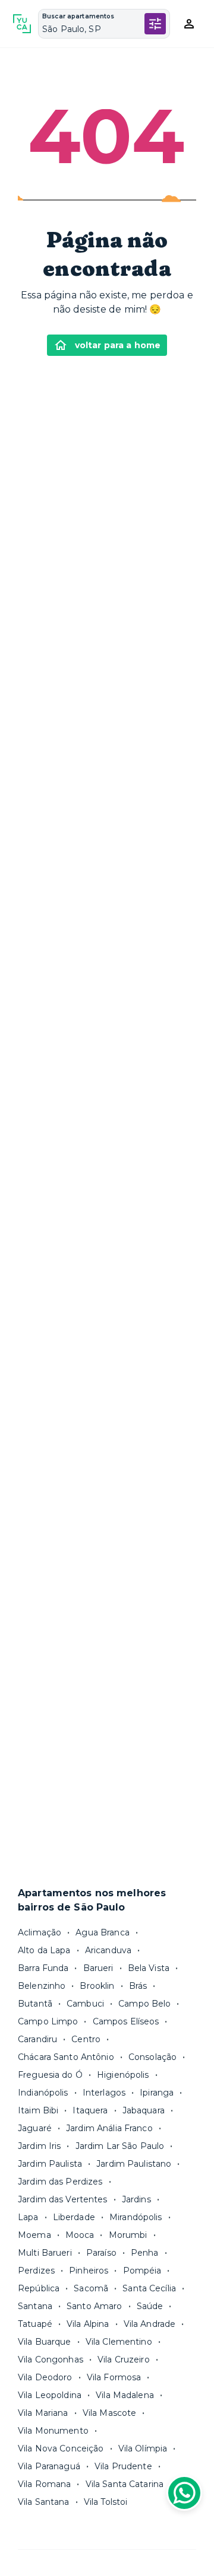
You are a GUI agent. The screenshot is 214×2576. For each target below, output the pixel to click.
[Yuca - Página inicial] (22, 24)
